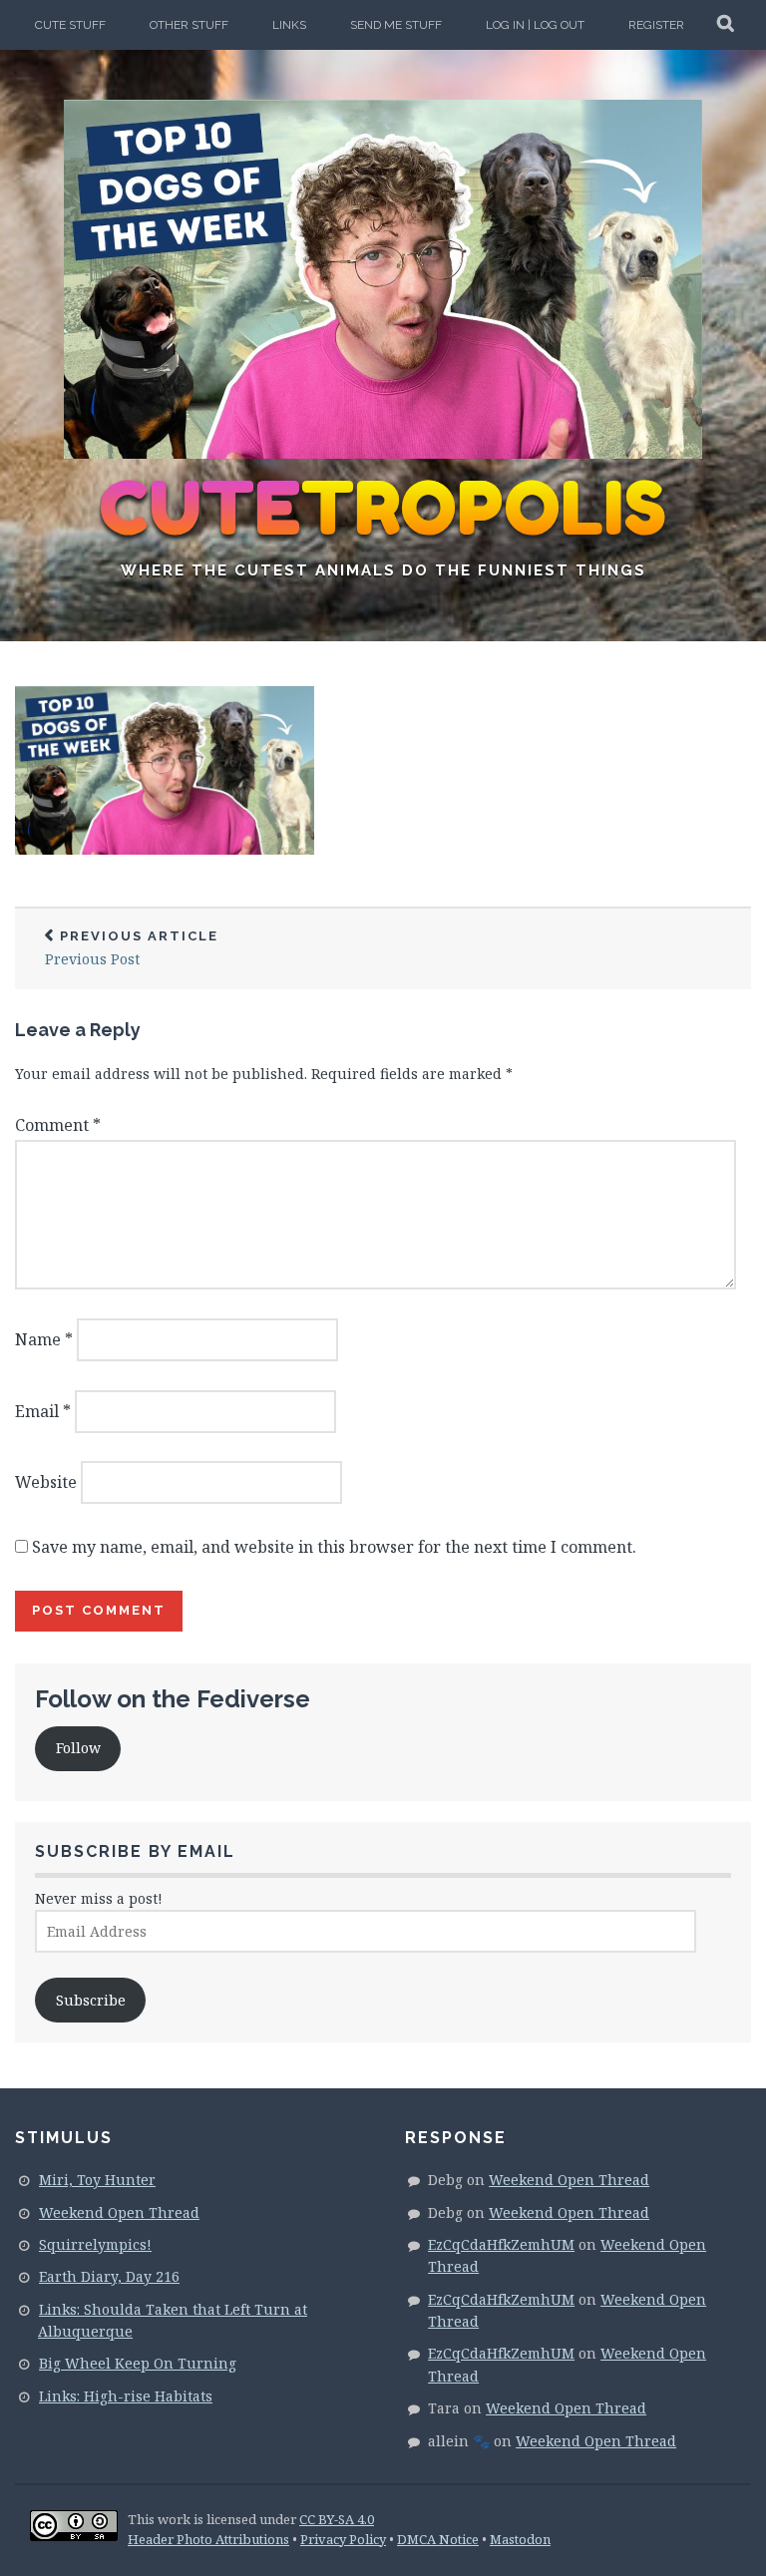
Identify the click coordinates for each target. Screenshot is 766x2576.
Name (44, 1339)
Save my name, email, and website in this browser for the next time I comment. (334, 1547)
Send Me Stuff (396, 25)
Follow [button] (78, 1748)
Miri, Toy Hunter (97, 2180)
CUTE (383, 509)
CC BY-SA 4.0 (337, 2519)
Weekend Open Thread (119, 2212)
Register (656, 25)
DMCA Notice (438, 2539)
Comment (58, 1125)
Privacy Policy (343, 2539)
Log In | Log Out (535, 25)
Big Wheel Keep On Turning (138, 2363)
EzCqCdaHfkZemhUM (501, 2244)
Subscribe (91, 2000)
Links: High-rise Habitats (126, 2396)
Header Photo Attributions (208, 2539)
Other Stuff (189, 25)
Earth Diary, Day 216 (109, 2276)
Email (43, 1411)
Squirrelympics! (95, 2244)
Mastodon (520, 2539)
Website (46, 1482)
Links (289, 25)
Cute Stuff (70, 25)
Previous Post (132, 949)
